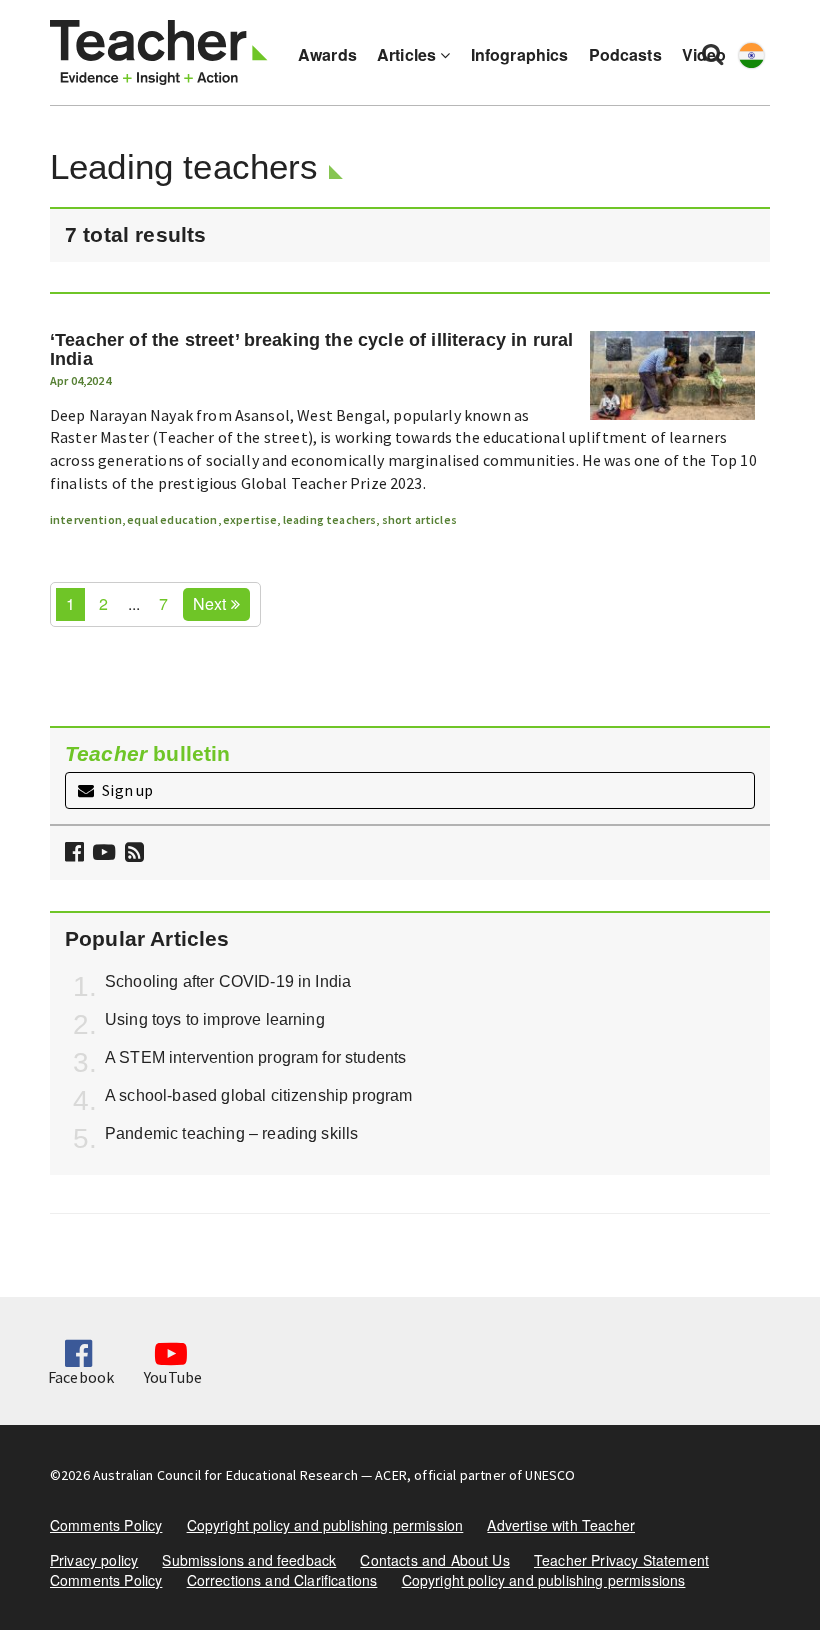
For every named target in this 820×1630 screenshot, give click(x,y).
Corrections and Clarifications (282, 1580)
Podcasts (625, 54)
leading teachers (330, 519)
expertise (250, 519)
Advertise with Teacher (561, 1525)
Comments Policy (106, 1525)
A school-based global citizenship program (259, 1095)
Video (704, 54)
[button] (132, 853)
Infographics (520, 54)
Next (212, 603)
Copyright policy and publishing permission (325, 1525)
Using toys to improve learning (215, 1019)
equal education (172, 519)
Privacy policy (94, 1560)
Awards (327, 54)
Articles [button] (408, 54)
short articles (419, 519)
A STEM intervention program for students (255, 1057)
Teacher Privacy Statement (621, 1560)
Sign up (126, 790)
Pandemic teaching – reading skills (231, 1133)
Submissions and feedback (249, 1560)
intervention (86, 519)
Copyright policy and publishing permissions (544, 1580)
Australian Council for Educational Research (225, 1475)
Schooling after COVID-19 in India (228, 981)
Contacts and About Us (434, 1560)
